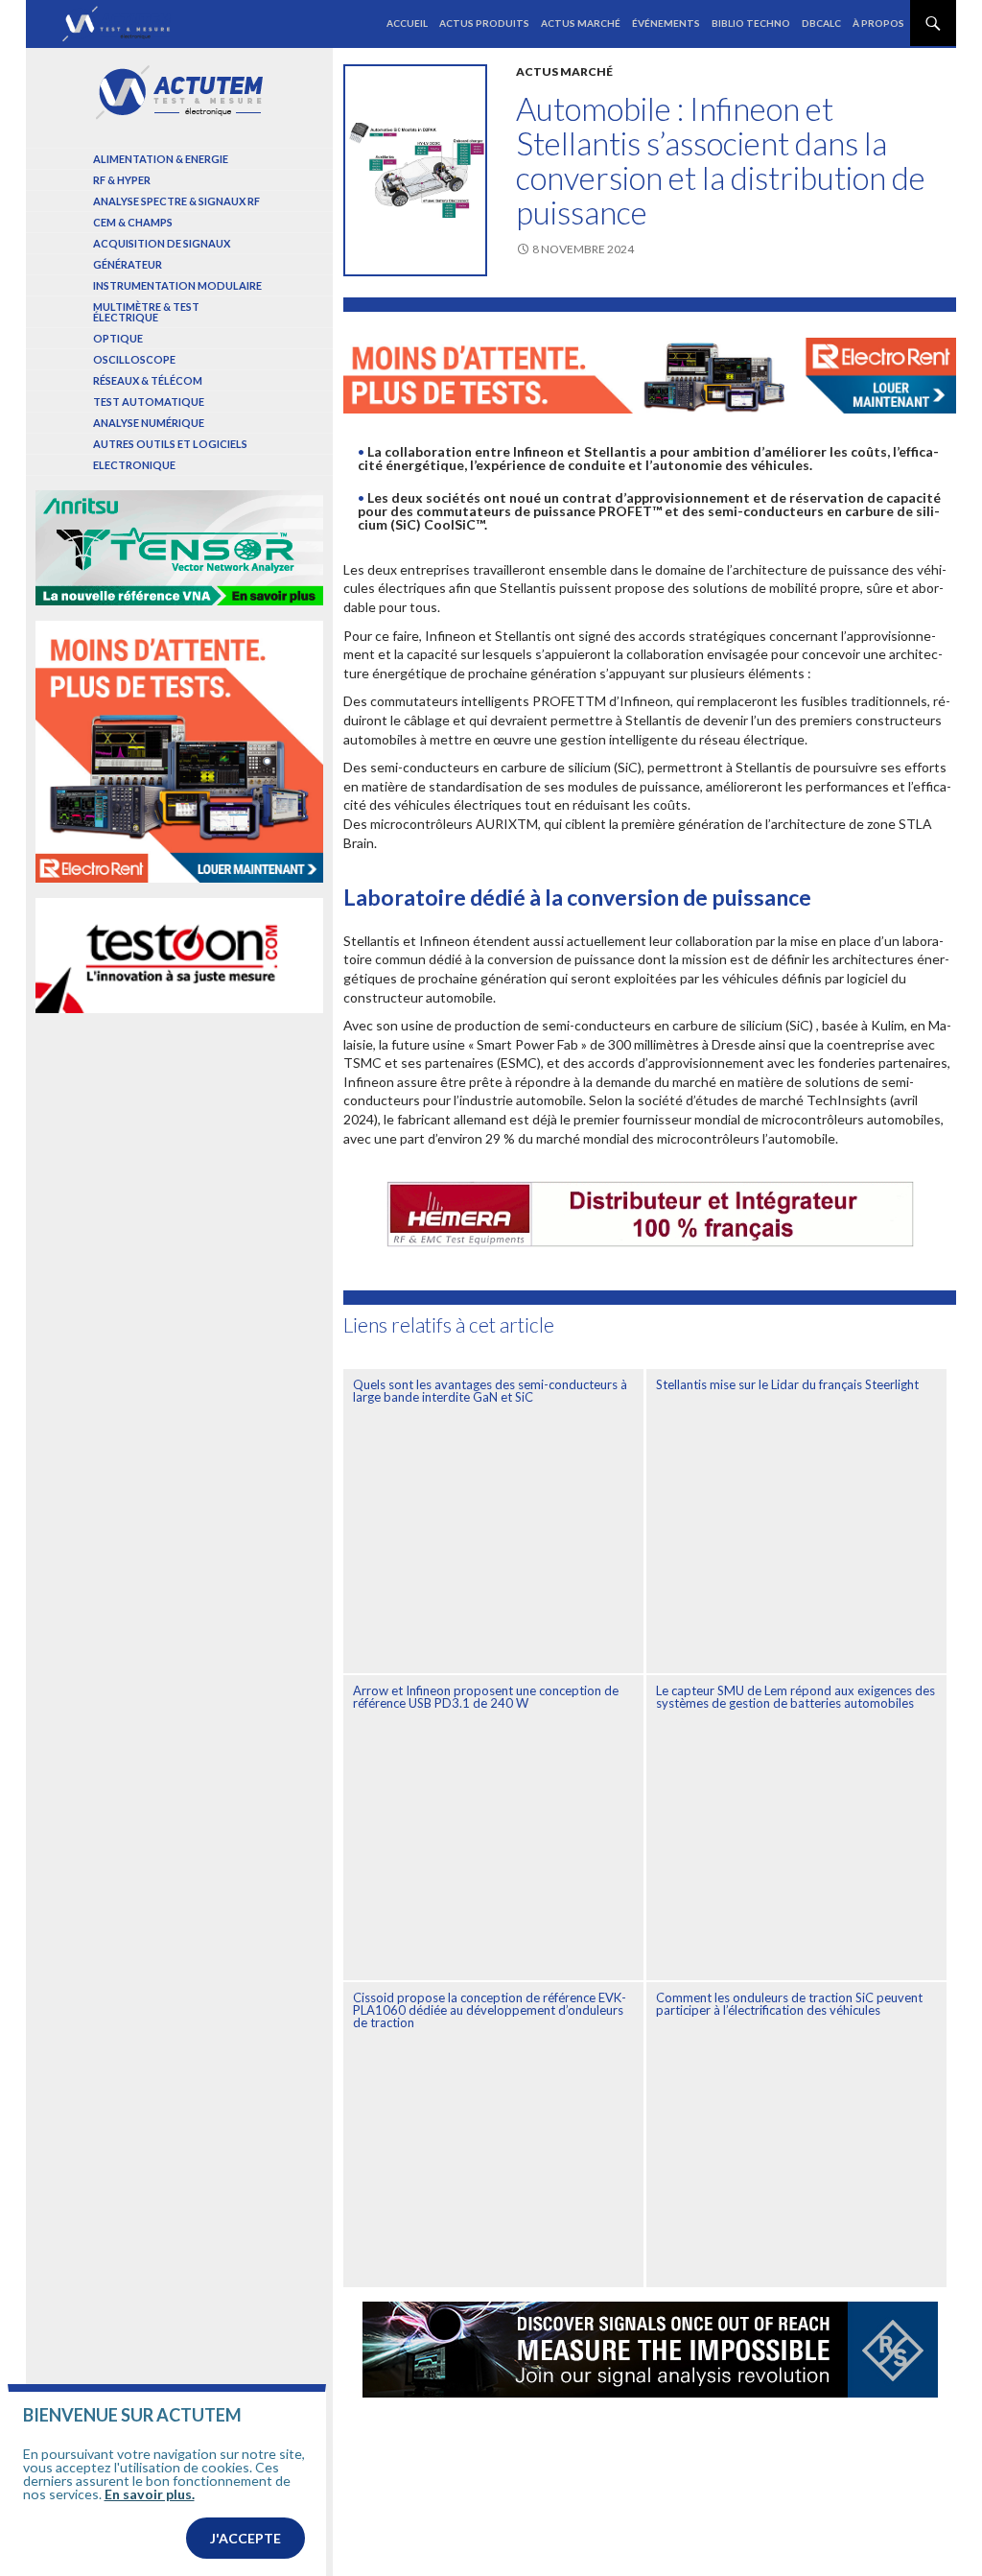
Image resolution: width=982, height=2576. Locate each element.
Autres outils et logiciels (170, 444)
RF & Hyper (122, 180)
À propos (878, 23)
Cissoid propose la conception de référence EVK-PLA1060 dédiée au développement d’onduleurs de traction (490, 2010)
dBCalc (821, 23)
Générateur (128, 264)
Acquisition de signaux (162, 243)
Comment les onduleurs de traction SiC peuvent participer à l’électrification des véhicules (789, 2004)
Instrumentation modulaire (177, 285)
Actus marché (581, 23)
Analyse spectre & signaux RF (176, 201)
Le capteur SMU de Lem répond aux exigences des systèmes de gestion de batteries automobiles (795, 1697)
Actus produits (484, 23)
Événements (666, 23)
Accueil (407, 23)
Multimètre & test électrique (146, 312)
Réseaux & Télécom (148, 380)
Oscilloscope (134, 359)
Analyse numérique (149, 423)
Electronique (134, 465)
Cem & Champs (133, 222)
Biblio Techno (751, 23)
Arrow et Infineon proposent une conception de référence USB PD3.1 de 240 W (486, 1697)
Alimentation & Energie (161, 159)
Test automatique (149, 402)
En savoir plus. (150, 2494)
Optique (118, 338)
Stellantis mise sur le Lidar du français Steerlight (787, 1384)
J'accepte (245, 2538)
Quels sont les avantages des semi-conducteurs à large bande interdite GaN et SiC (490, 1391)
